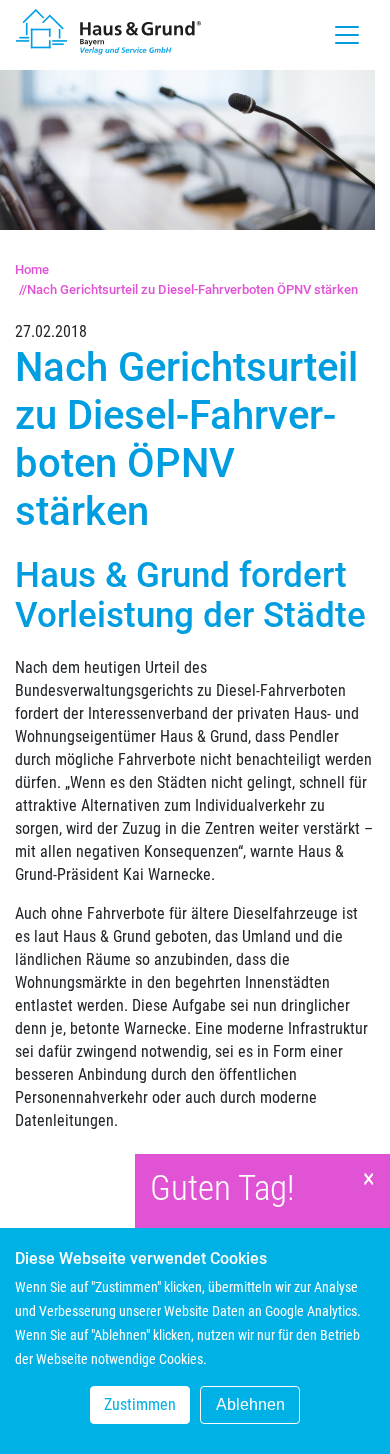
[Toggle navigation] (347, 35)
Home (32, 269)
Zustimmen (140, 1404)
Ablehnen (250, 1404)
